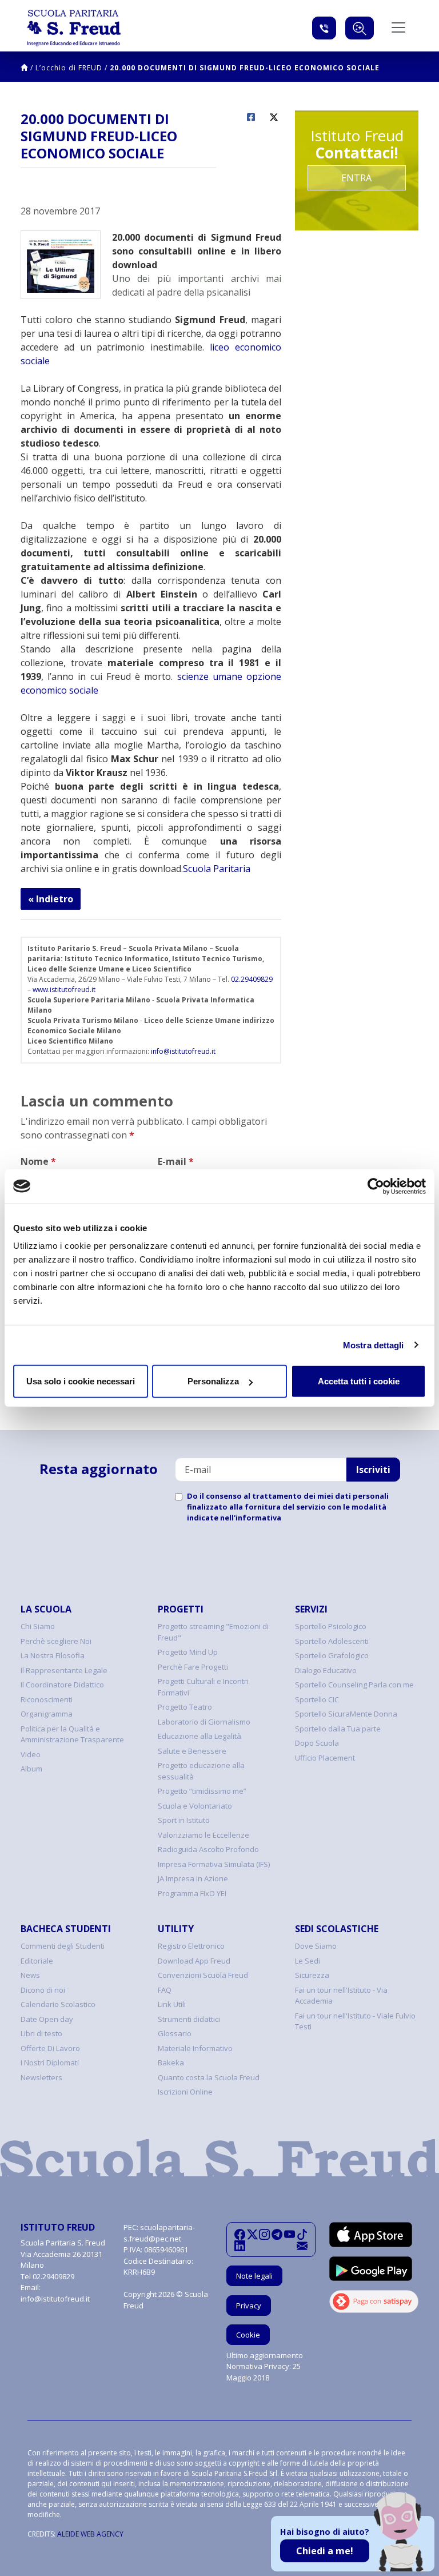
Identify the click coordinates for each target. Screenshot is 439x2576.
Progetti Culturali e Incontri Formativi (203, 1687)
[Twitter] (252, 2234)
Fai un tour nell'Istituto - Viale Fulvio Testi (355, 2021)
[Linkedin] (240, 2245)
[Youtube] (290, 2234)
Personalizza (213, 1381)
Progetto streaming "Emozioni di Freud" (213, 1632)
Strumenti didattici (189, 2019)
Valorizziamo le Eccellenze (203, 1835)
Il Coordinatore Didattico (62, 1685)
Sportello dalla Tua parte (338, 1729)
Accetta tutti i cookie (359, 1381)
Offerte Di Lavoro (50, 2048)
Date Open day (47, 2019)
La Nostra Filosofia (53, 1655)
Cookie (248, 2335)
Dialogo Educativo (326, 1670)
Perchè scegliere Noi (56, 1641)
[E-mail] (302, 2245)
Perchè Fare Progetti (193, 1667)
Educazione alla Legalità (199, 1736)
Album (31, 1769)
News (30, 1975)
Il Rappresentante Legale (64, 1670)
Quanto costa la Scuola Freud (209, 2077)
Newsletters (41, 2077)
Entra (356, 178)
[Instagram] (264, 2234)
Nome (38, 1161)
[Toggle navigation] (398, 27)
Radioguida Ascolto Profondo (208, 1849)
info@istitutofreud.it (183, 1051)
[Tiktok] (302, 2234)
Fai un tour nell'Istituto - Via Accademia (341, 1996)
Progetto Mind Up (188, 1652)
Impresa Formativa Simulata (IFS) (214, 1864)
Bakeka (171, 2063)
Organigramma (47, 1714)
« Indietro (51, 899)
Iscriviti (373, 1470)
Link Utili (172, 2004)
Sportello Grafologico (332, 1655)
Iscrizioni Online (185, 2092)
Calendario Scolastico (58, 2004)
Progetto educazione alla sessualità (201, 1771)
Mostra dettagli (374, 1345)
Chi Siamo (38, 1626)
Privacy (249, 2306)
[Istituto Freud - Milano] (74, 28)
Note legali (254, 2276)
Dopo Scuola (317, 1743)
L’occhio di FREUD (69, 68)
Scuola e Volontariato (195, 1806)
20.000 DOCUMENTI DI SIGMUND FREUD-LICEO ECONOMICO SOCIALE (245, 68)
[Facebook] (240, 2234)
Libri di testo (41, 2033)
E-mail (176, 1161)
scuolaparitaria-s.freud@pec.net (159, 2233)
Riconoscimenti (47, 1699)
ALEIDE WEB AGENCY (90, 2534)
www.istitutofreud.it (64, 990)
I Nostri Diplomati (50, 2063)
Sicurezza (312, 1975)
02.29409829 (252, 979)
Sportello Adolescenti (332, 1641)
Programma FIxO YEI (192, 1893)
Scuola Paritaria (217, 869)
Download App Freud (194, 1961)
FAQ (165, 1990)
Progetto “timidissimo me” (202, 1791)
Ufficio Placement (325, 1758)
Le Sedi (308, 1961)
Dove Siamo (316, 1946)
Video (31, 1754)
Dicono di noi (43, 1990)
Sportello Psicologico (331, 1626)
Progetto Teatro (185, 1707)
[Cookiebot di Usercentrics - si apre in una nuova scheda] (376, 1186)
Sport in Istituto (184, 1820)
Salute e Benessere (192, 1751)
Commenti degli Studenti (63, 1946)
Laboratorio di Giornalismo (204, 1722)
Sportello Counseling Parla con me (354, 1685)
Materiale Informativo (195, 2048)
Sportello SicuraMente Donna (346, 1714)
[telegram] (277, 2234)
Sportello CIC (317, 1699)
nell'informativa (251, 1518)
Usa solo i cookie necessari (81, 1381)
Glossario (175, 2033)
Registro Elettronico (191, 1946)
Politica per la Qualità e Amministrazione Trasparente (72, 1734)
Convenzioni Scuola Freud (203, 1975)
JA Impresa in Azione (193, 1878)
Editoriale (37, 1961)
